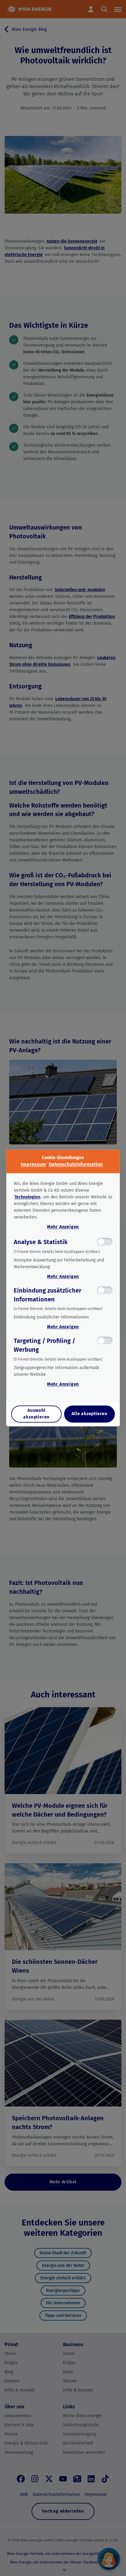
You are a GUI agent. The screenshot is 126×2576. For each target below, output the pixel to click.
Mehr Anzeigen (63, 1227)
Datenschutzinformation (76, 1164)
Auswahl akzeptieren (36, 1414)
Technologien (27, 1197)
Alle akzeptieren (89, 1414)
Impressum (33, 1164)
